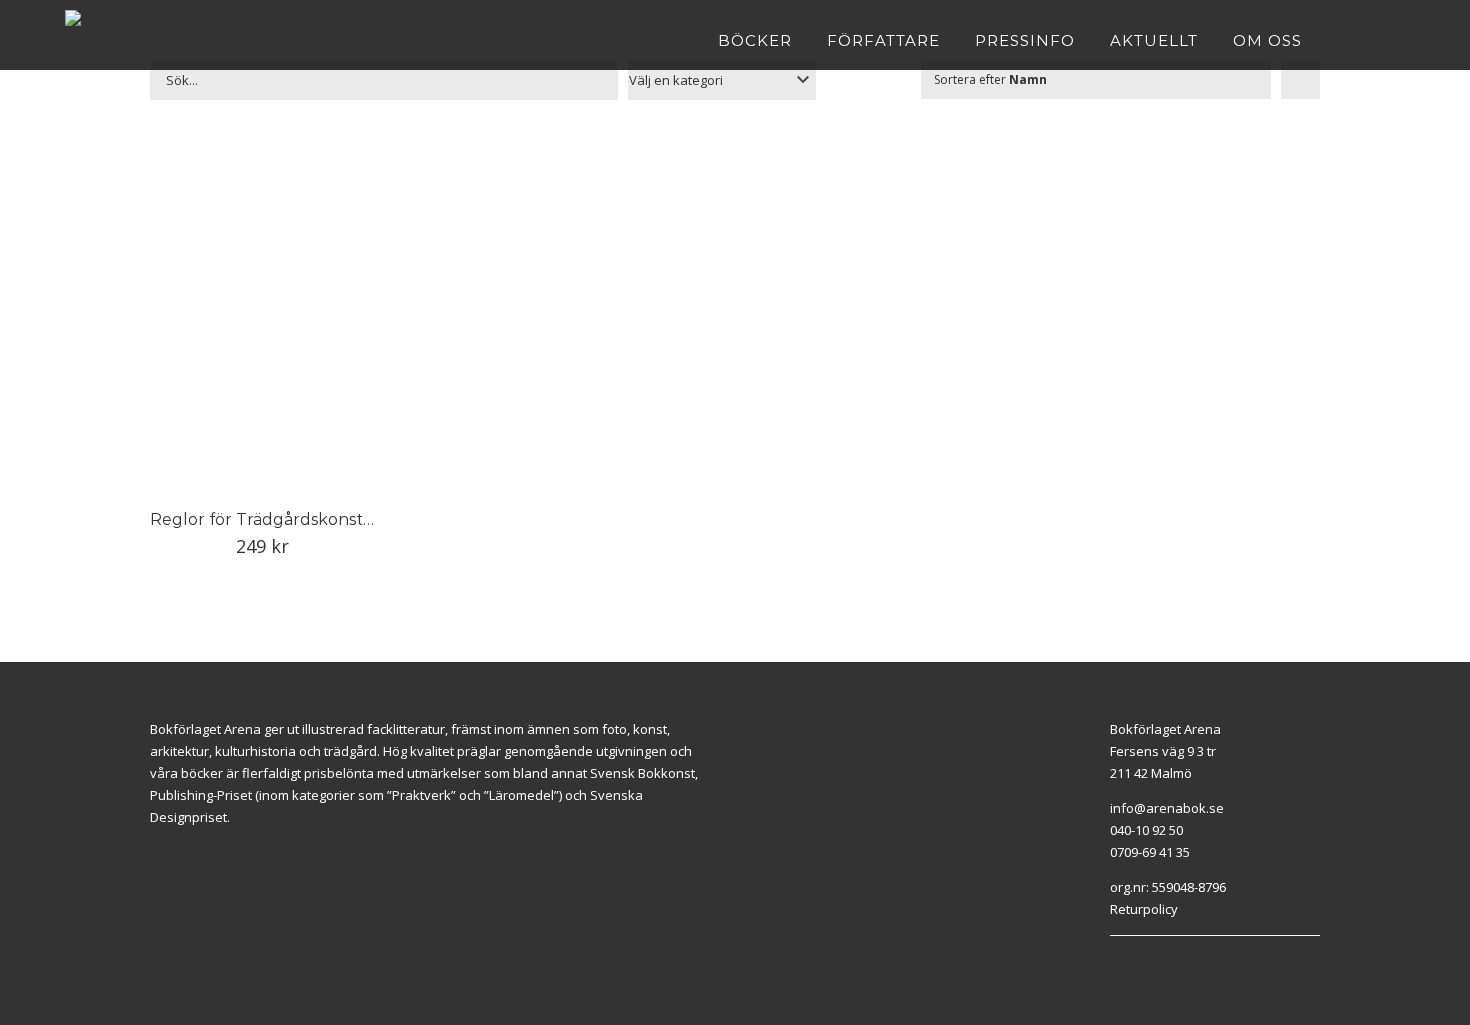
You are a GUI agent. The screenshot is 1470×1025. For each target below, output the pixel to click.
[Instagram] (1138, 961)
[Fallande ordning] (1300, 79)
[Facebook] (1115, 961)
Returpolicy (1144, 909)
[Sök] (1398, 40)
